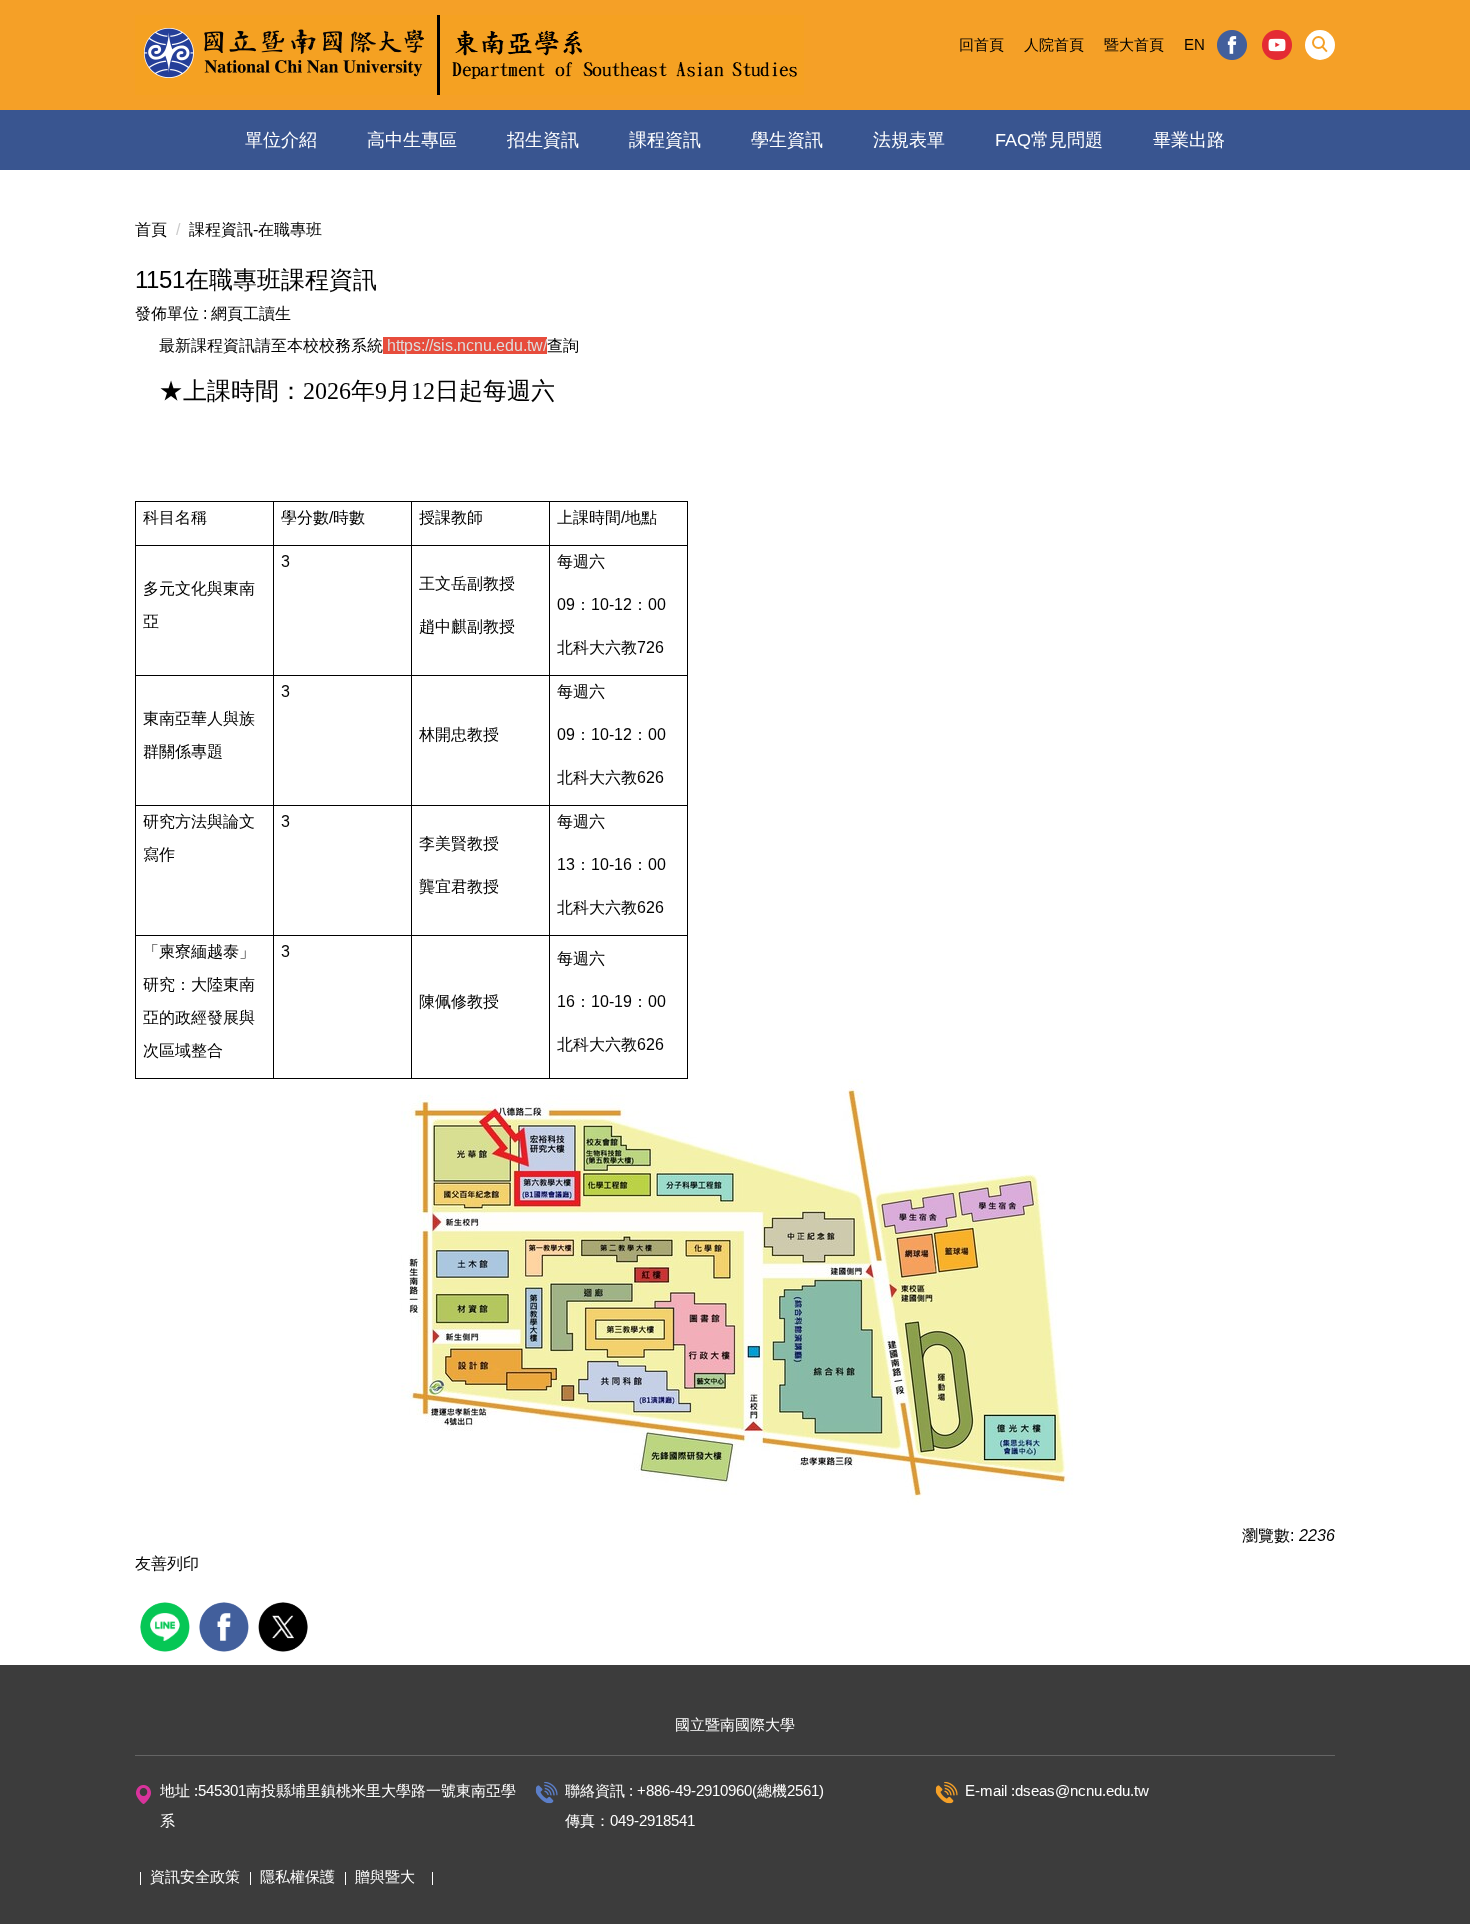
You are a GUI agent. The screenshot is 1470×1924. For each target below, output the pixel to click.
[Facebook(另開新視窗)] (1232, 45)
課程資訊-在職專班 (255, 229)
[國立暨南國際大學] (469, 55)
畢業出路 (1189, 140)
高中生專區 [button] (412, 140)
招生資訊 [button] (543, 140)
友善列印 (167, 1563)
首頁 (151, 229)
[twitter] (285, 1624)
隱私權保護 (297, 1876)
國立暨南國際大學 (735, 1724)
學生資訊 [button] (787, 140)
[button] (1320, 45)
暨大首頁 (1134, 44)
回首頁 (981, 44)
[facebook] (226, 1624)
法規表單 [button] (909, 140)
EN (1194, 44)
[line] (167, 1624)
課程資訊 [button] (665, 140)
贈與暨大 (385, 1876)
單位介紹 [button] (281, 140)
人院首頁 (1054, 44)
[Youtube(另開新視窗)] (1277, 45)
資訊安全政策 (195, 1876)
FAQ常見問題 (1049, 140)
